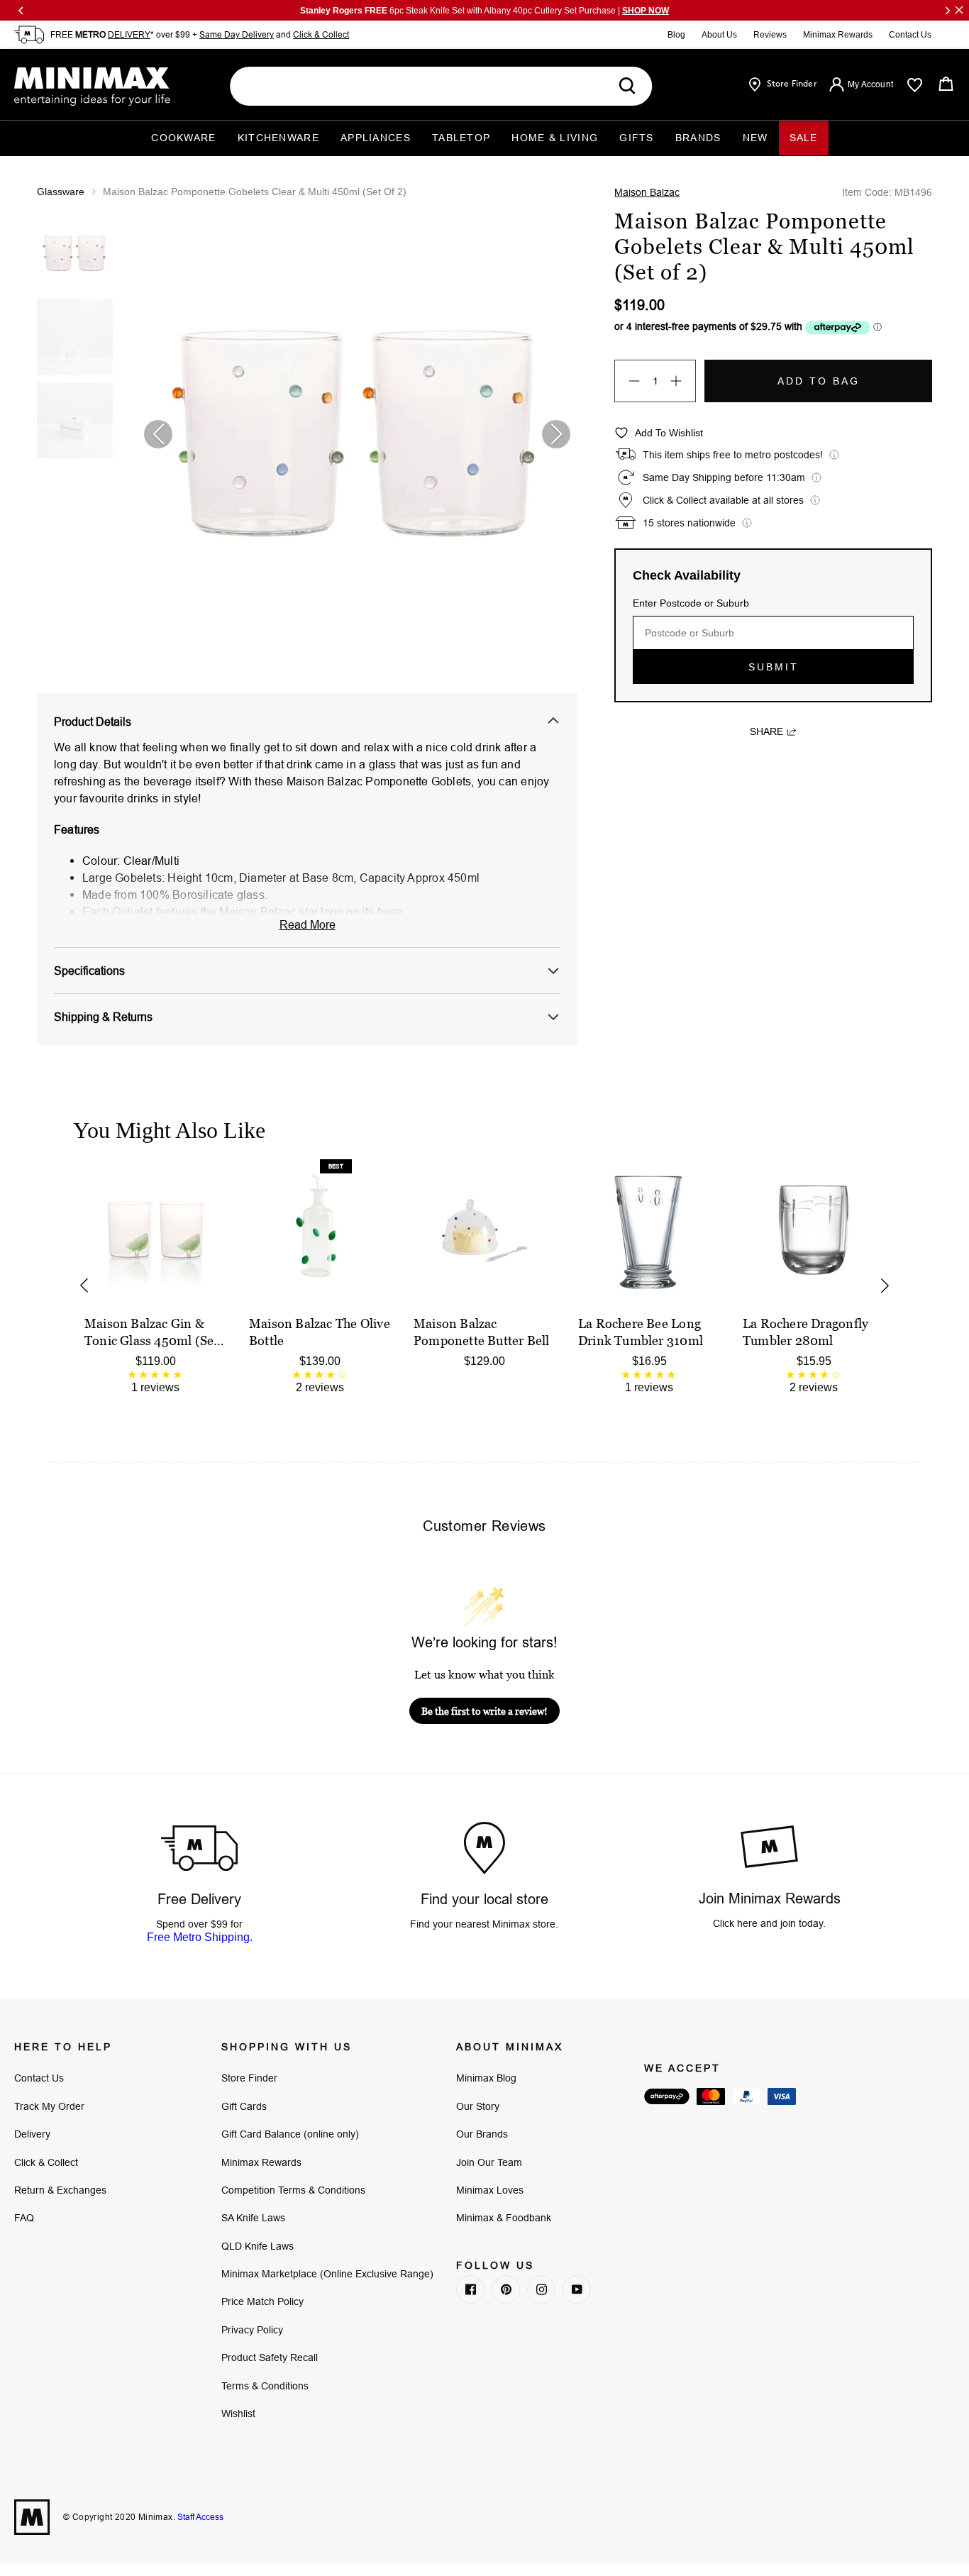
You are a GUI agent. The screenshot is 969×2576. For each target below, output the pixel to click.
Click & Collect (321, 34)
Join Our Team (489, 2162)
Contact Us (910, 35)
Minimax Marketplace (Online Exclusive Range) (327, 2274)
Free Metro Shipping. (200, 1937)
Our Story (478, 2106)
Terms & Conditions (265, 2386)
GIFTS (637, 138)
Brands (698, 138)
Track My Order (49, 2106)
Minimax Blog (486, 2078)
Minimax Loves (490, 2190)
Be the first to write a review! (484, 1711)
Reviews (770, 35)
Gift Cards (244, 2106)
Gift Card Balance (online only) (290, 2134)
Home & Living (555, 138)
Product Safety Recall (270, 2357)
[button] (556, 434)
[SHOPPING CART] (946, 84)
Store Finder (249, 2078)
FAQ (24, 2218)
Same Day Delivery (237, 34)
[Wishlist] (915, 85)
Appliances (376, 138)
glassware (61, 192)
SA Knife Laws (253, 2218)
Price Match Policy (262, 2301)
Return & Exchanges (60, 2190)
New (755, 138)
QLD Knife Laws (258, 2246)
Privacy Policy (252, 2330)
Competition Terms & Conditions (293, 2190)
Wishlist (238, 2414)
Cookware (183, 138)
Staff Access (199, 2517)
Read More (308, 924)
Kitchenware (278, 138)
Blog (676, 35)
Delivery (32, 2134)
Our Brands (482, 2134)
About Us (719, 35)
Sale (804, 138)
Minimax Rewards (838, 35)
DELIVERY (129, 34)
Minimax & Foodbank (504, 2218)
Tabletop (461, 138)
